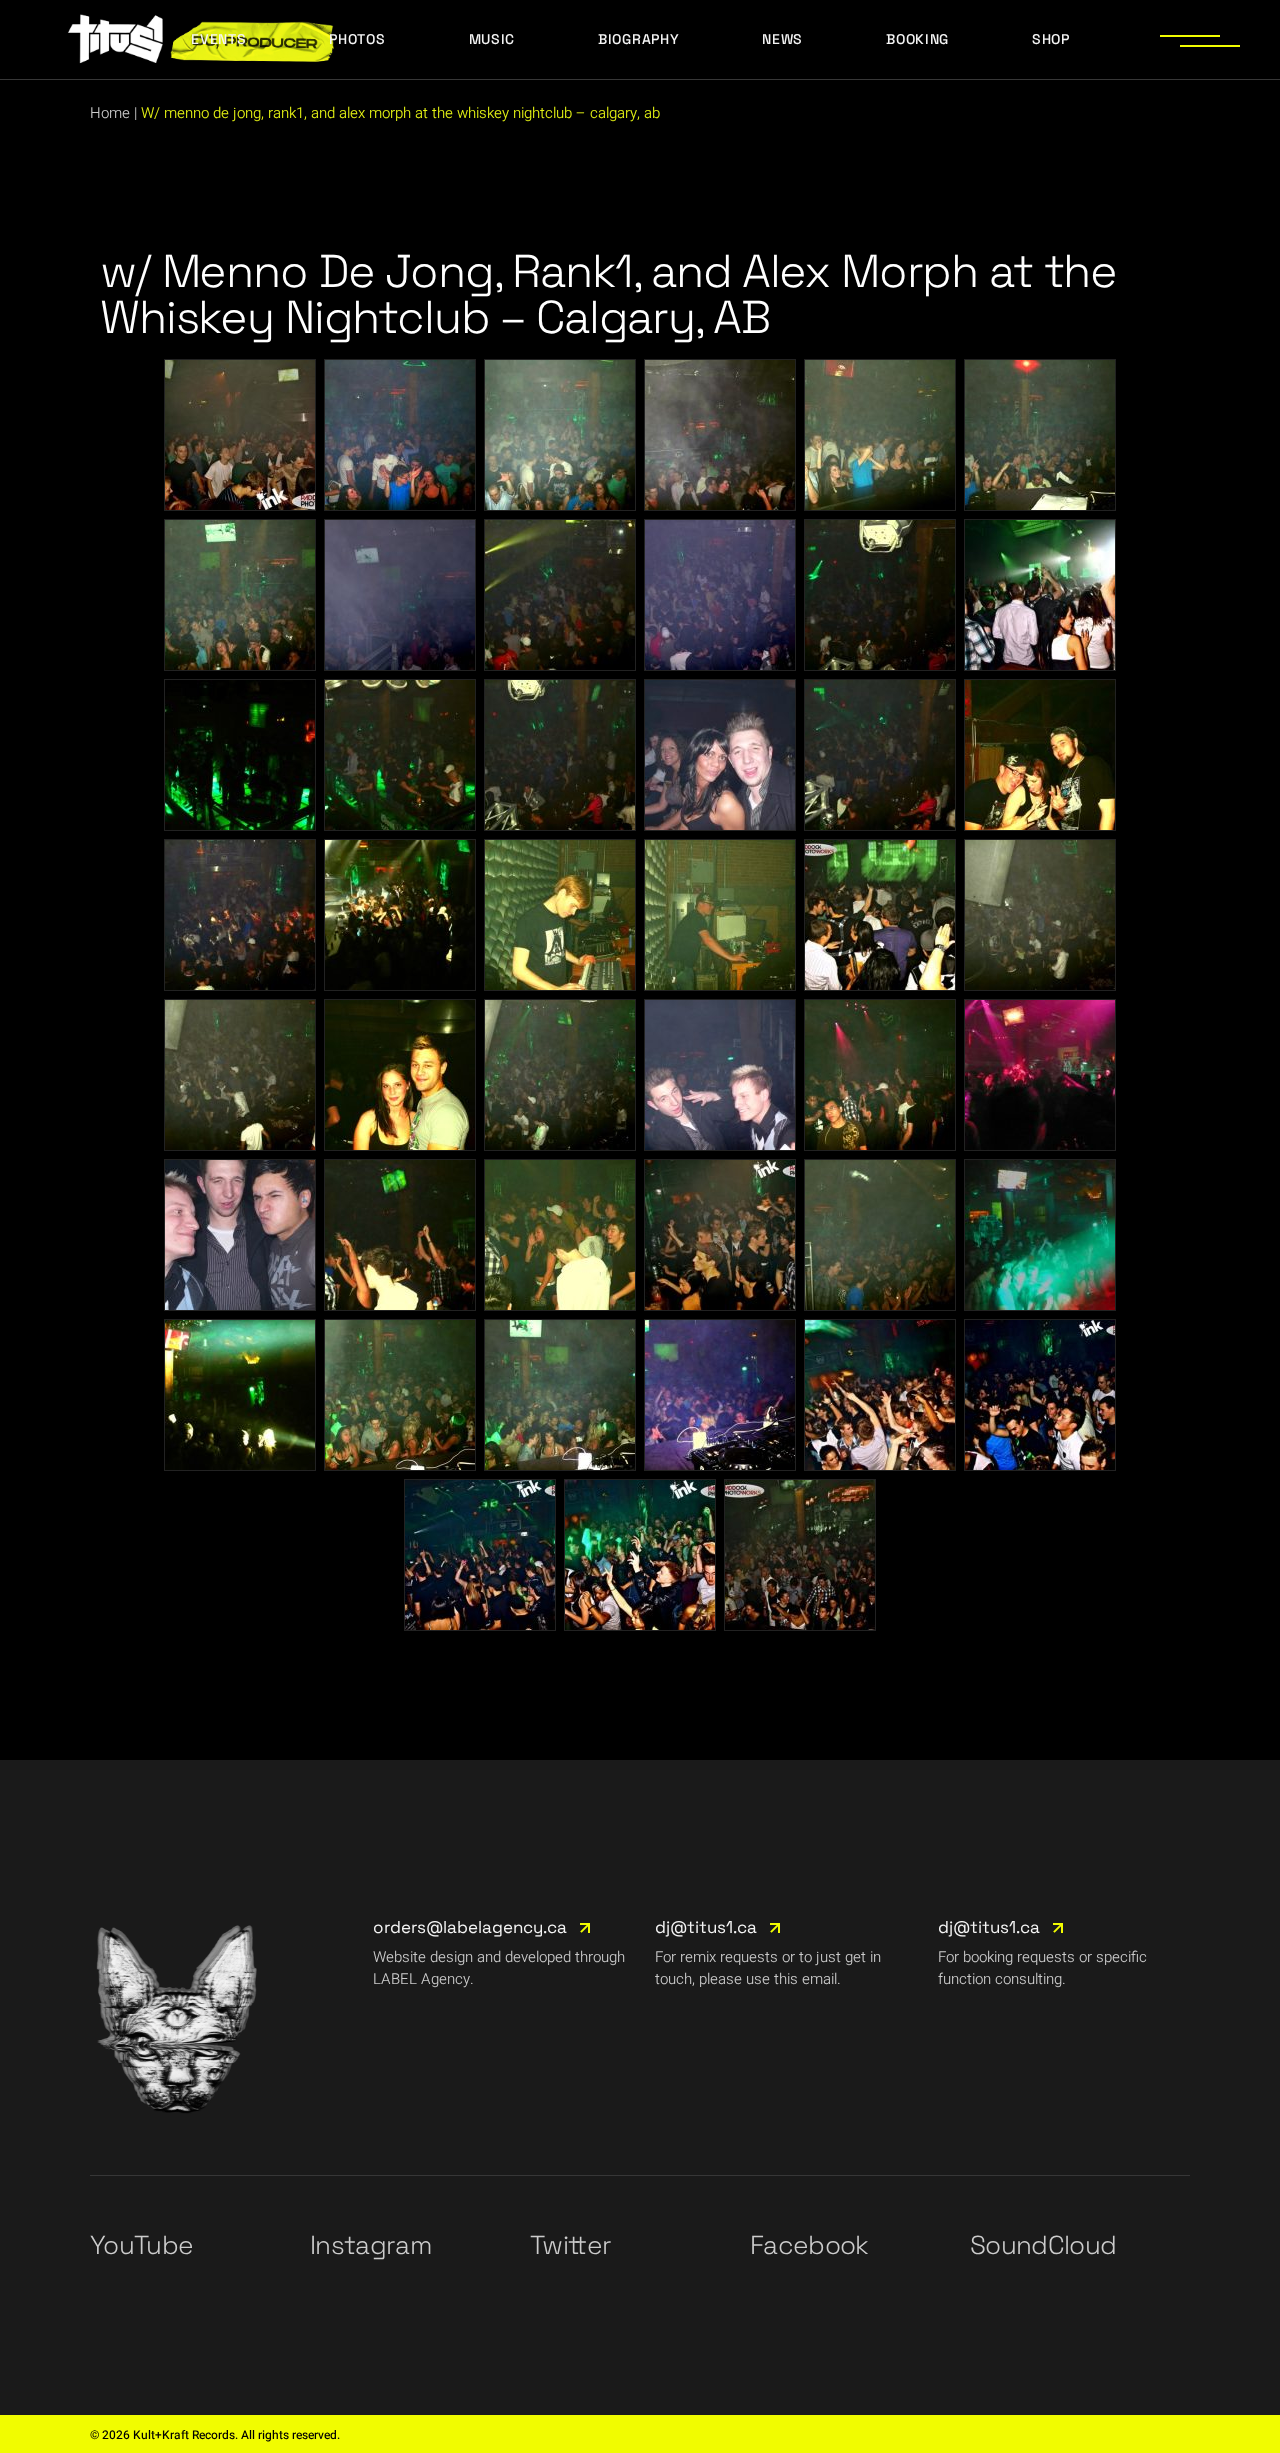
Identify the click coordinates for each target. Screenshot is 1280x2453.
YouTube (141, 2245)
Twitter (570, 2245)
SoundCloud (1043, 2245)
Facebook (809, 2245)
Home (110, 113)
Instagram (370, 2245)
